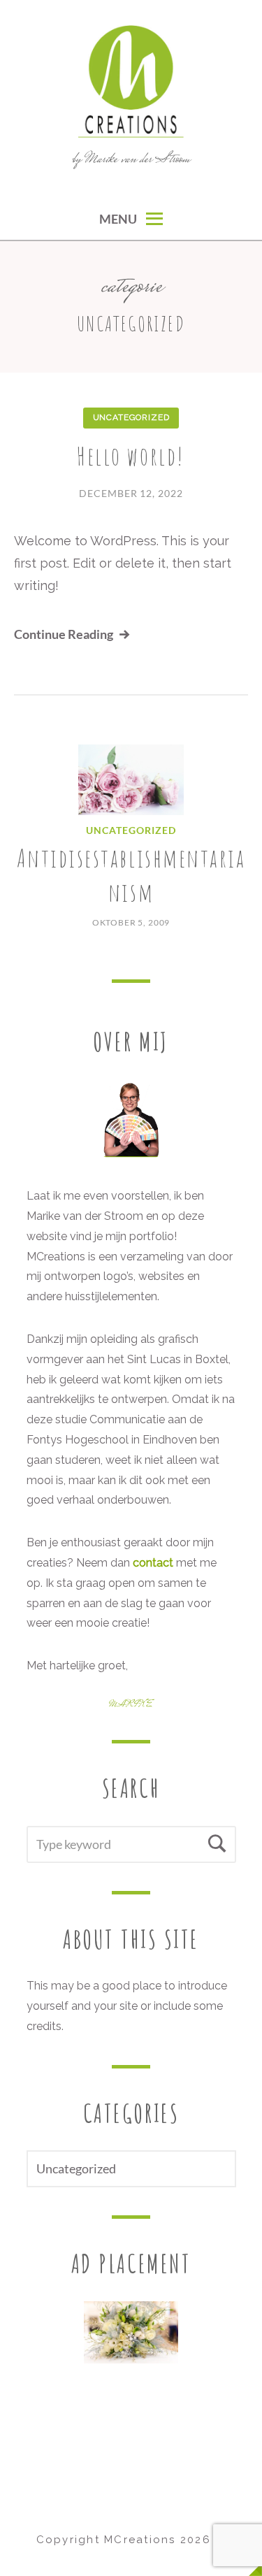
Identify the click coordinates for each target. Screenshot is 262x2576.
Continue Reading (64, 634)
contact (153, 1563)
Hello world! (131, 456)
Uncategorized (131, 417)
